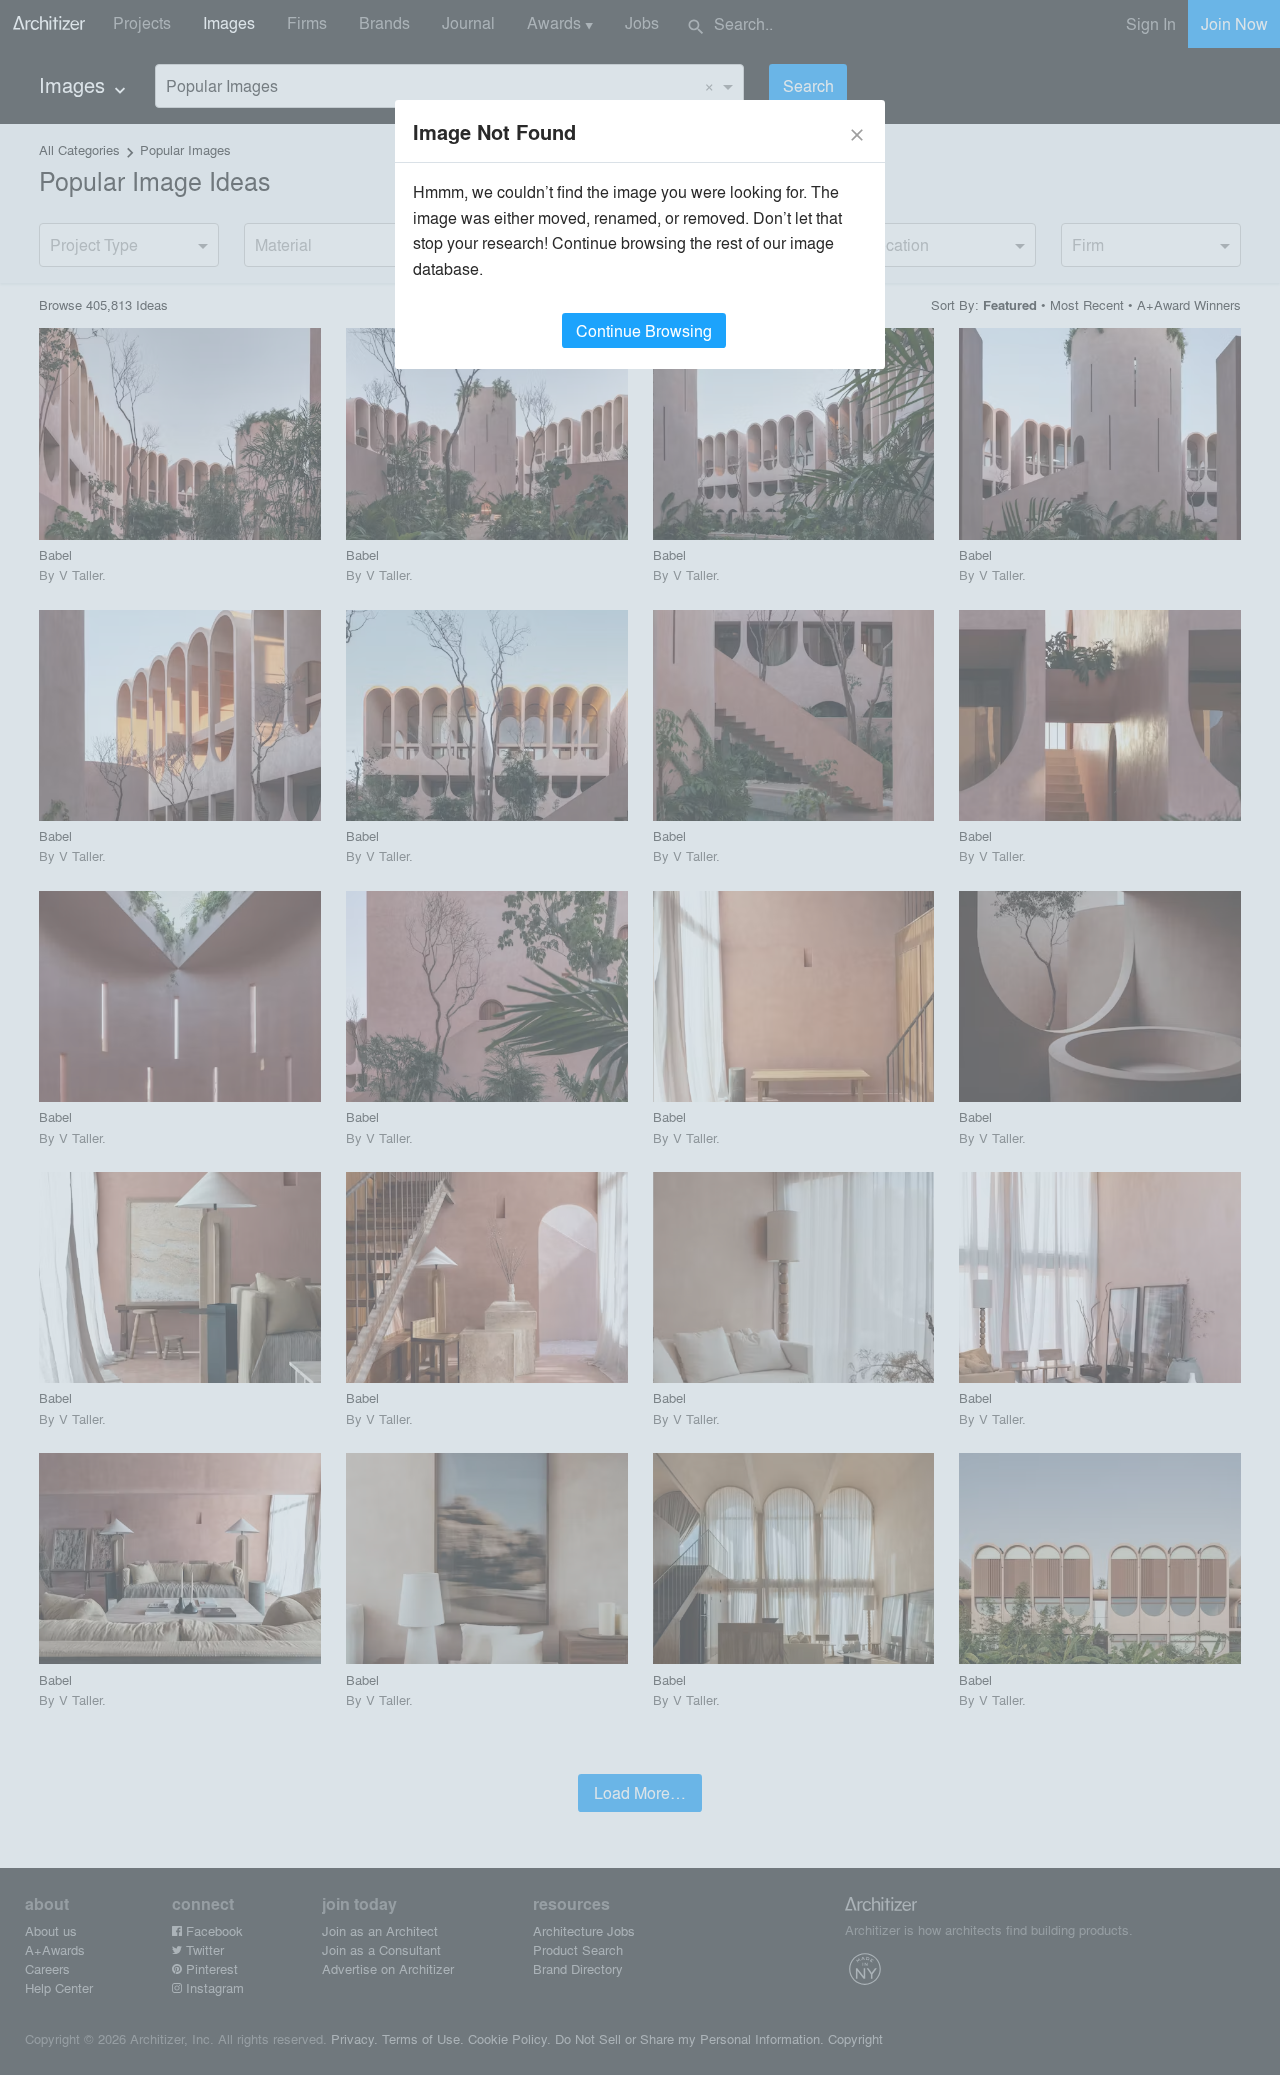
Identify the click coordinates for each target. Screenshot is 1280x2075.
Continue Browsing (644, 330)
